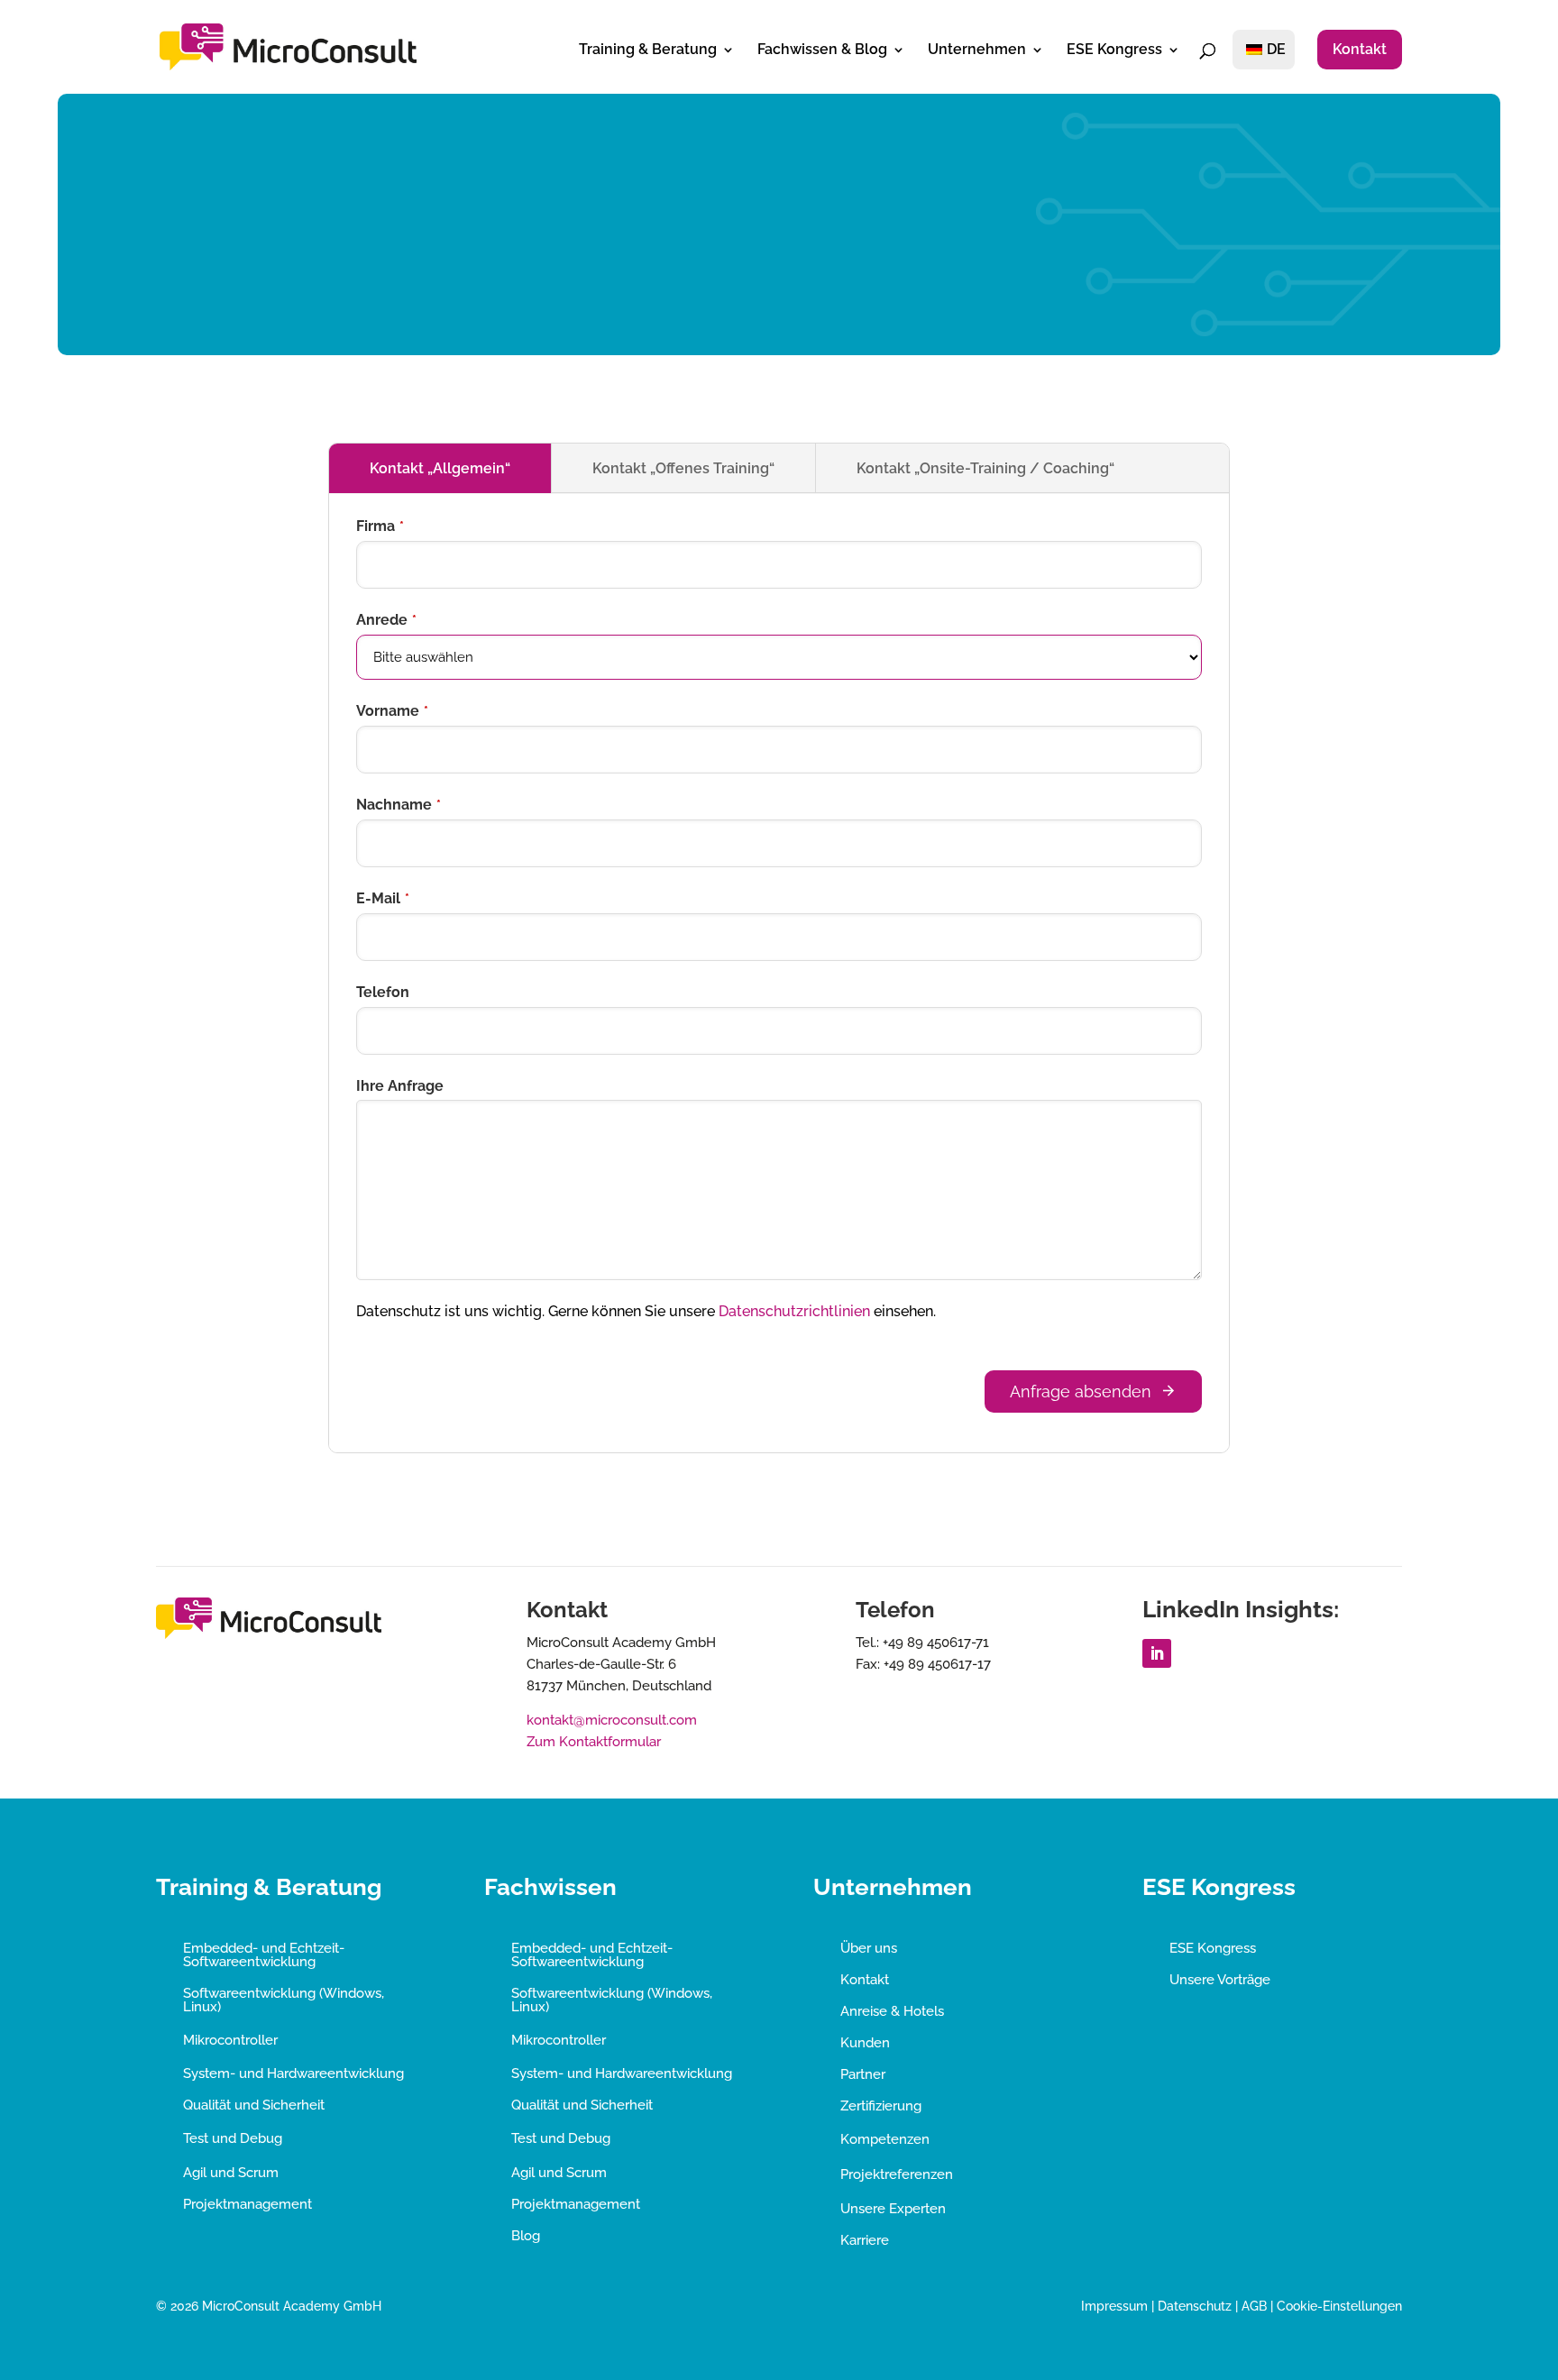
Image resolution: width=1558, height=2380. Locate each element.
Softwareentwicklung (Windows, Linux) (284, 2000)
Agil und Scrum (231, 2173)
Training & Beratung (648, 50)
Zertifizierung (881, 2106)
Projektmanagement (247, 2204)
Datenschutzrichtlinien (794, 1311)
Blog (526, 2236)
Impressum (1114, 2306)
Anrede (386, 620)
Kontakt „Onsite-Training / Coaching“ (985, 468)
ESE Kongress (1114, 50)
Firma (380, 526)
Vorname (392, 711)
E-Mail (383, 898)
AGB (1254, 2306)
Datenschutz (1195, 2306)
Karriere (865, 2240)
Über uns (869, 1948)
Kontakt (1360, 49)
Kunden (865, 2043)
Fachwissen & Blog (822, 50)
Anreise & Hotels (892, 2011)
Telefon (383, 992)
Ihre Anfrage (400, 1086)
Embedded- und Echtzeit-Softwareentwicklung (264, 1955)
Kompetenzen (885, 2139)
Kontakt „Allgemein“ (440, 468)
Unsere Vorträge (1220, 1980)
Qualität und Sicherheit (254, 2105)
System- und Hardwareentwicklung (293, 2073)
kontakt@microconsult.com (612, 1720)
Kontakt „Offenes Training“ (683, 468)
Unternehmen (977, 50)
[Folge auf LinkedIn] (1157, 1653)
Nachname (399, 805)
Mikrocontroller (230, 2040)
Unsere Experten (893, 2209)
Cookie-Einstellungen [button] (1339, 2306)
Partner (863, 2074)
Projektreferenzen (897, 2174)
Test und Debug (233, 2138)
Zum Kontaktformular (594, 1742)
